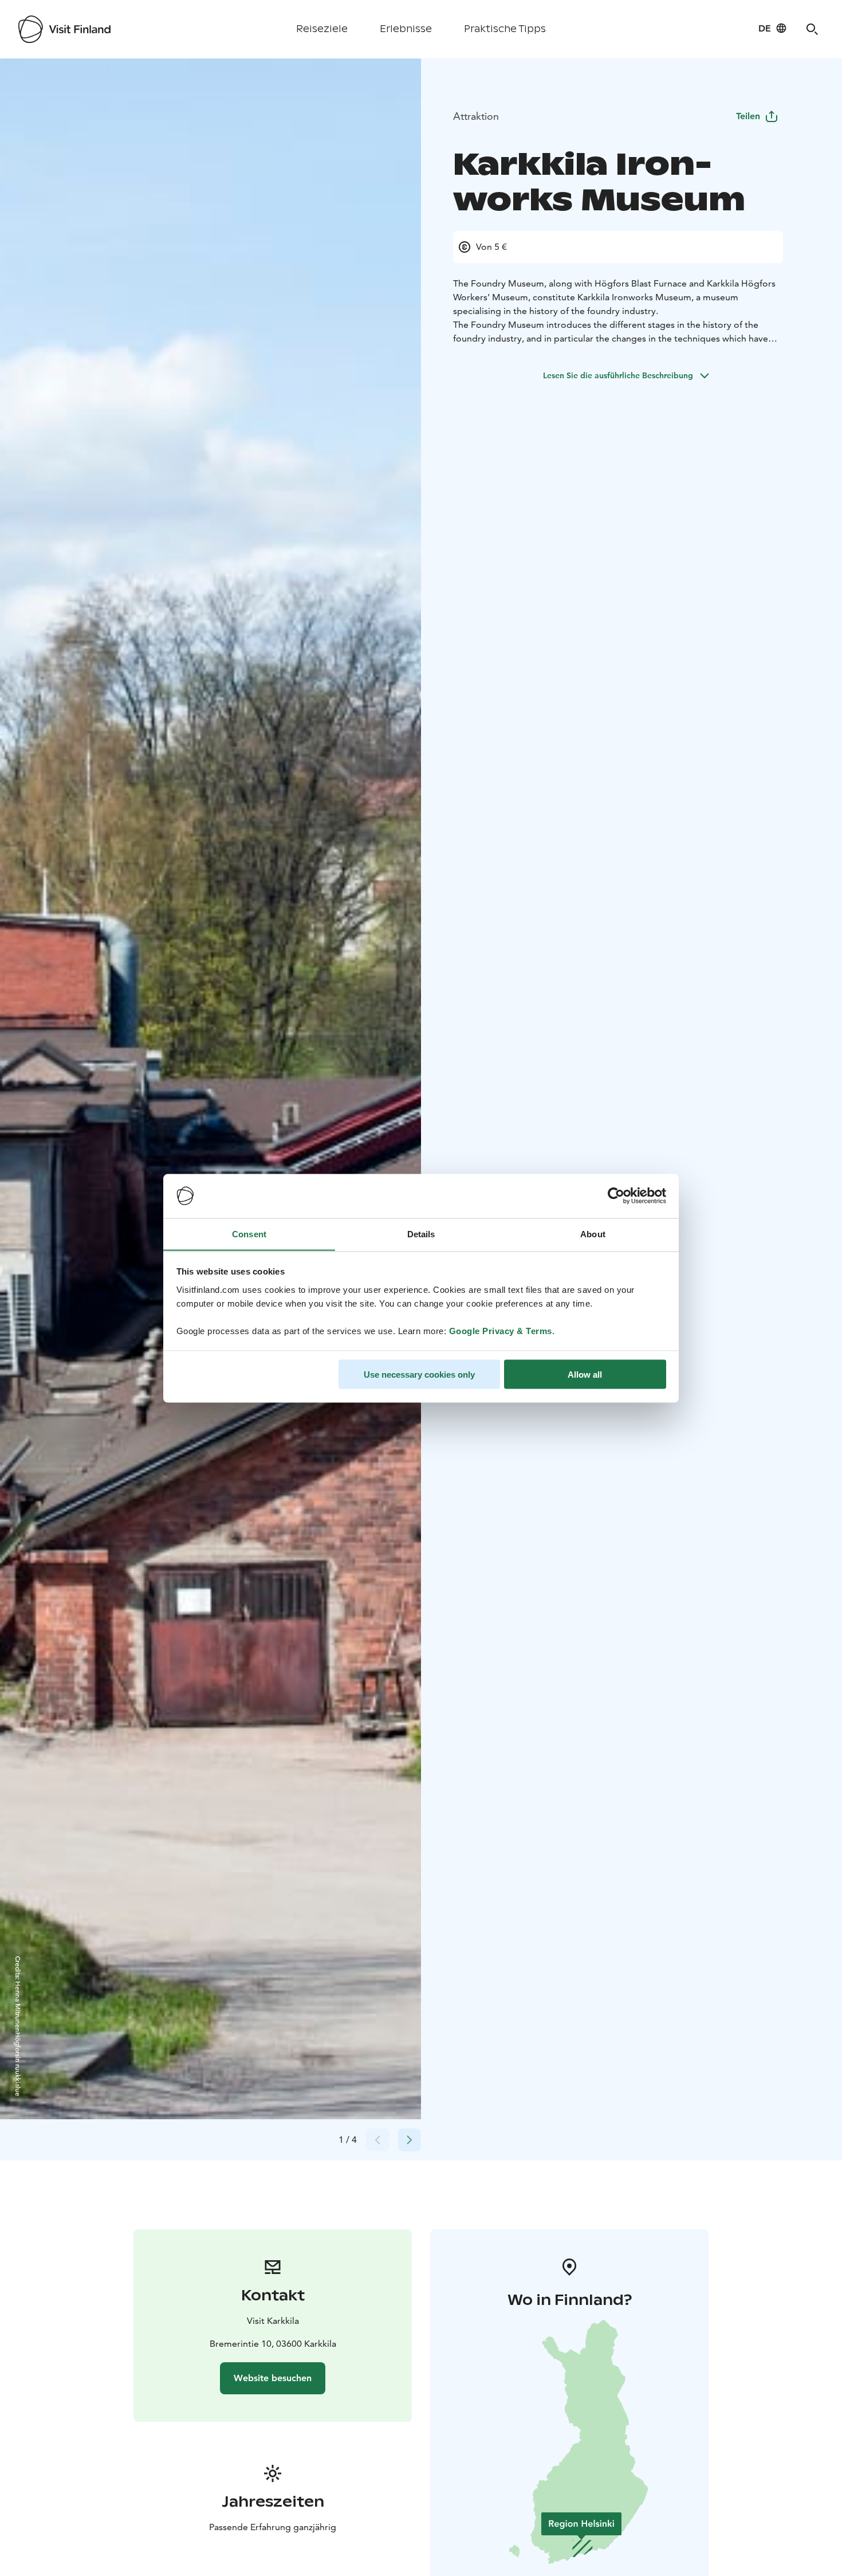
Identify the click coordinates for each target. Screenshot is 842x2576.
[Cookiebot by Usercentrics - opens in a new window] (616, 1196)
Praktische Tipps (505, 29)
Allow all (585, 1374)
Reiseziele (322, 29)
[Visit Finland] (64, 29)
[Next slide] (410, 2140)
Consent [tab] (249, 1234)
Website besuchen (273, 2378)
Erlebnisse (406, 29)
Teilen (748, 116)
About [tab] (593, 1234)
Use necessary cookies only (419, 1374)
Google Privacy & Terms (501, 1330)
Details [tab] (421, 1234)
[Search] (812, 29)
